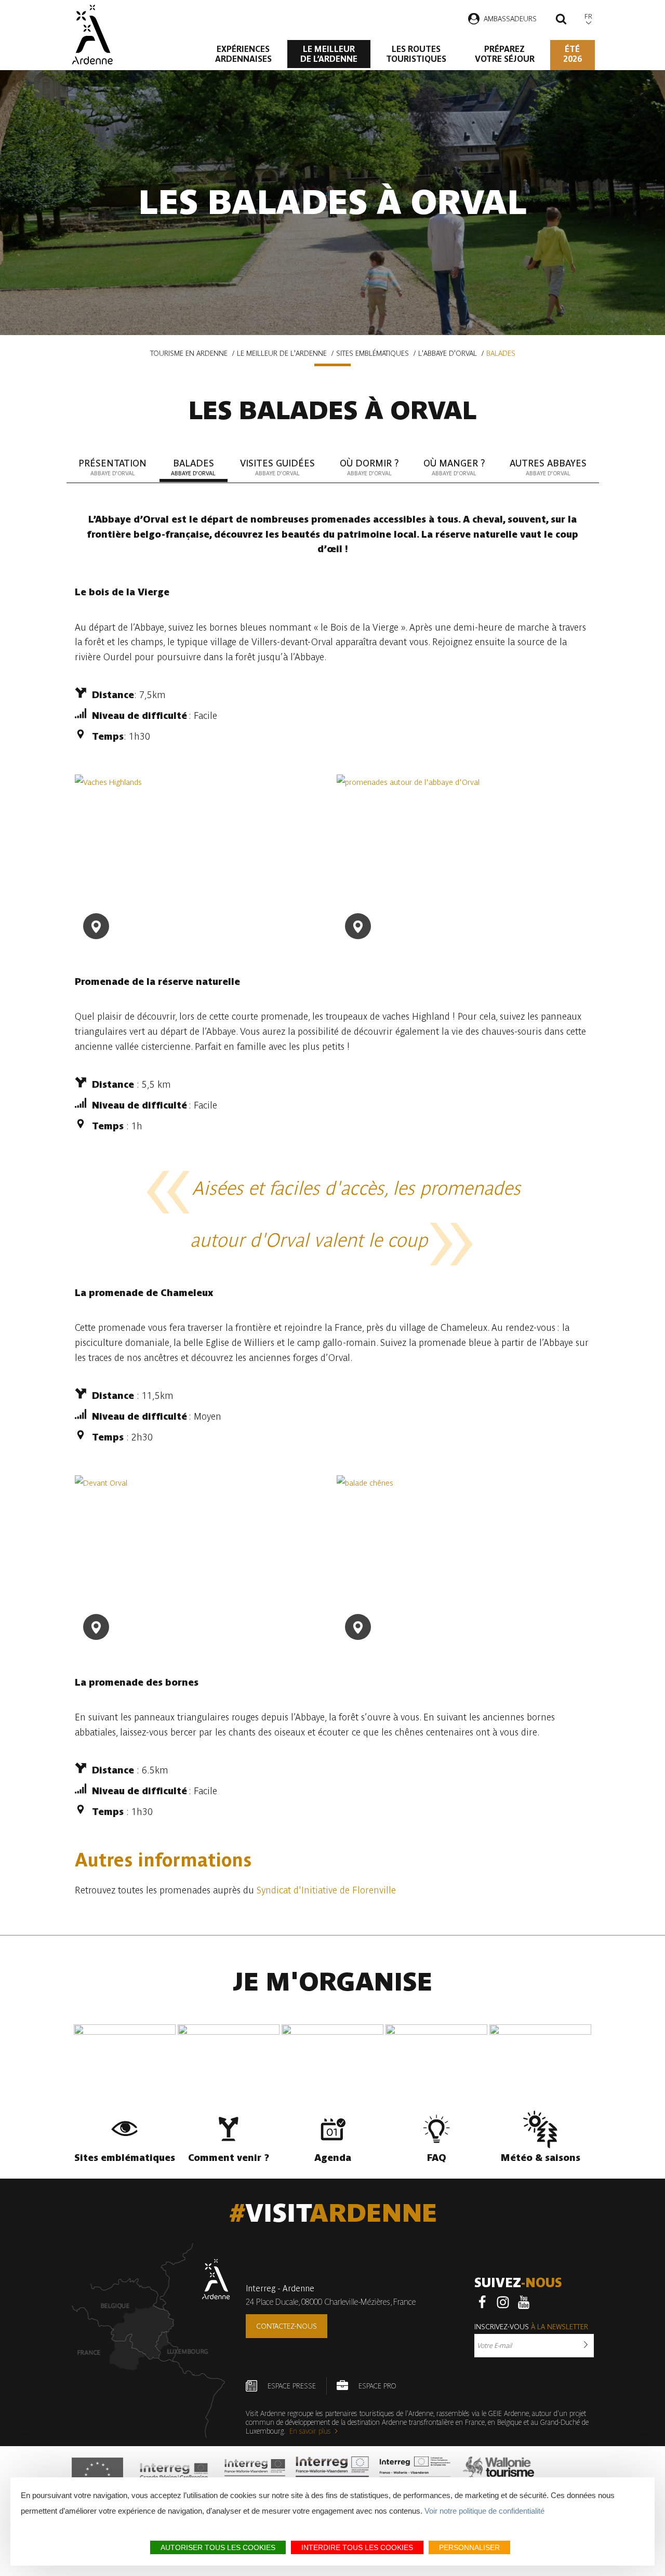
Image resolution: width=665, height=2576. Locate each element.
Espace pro (377, 2386)
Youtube (524, 2302)
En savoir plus (310, 2431)
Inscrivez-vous (531, 2327)
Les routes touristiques (416, 54)
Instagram (503, 2302)
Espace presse (292, 2386)
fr (588, 16)
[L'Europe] (97, 2475)
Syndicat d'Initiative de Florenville (326, 1890)
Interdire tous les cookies (357, 2547)
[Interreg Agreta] (174, 2475)
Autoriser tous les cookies (218, 2547)
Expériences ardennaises (243, 54)
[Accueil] (92, 35)
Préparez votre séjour (505, 54)
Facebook (482, 2302)
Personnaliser (469, 2547)
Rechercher (561, 20)
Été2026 (573, 54)
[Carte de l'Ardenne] (151, 2340)
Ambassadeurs (510, 19)
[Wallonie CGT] (498, 2475)
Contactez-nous (287, 2326)
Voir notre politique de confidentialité (484, 2511)
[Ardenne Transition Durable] (416, 2475)
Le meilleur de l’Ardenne (329, 54)
